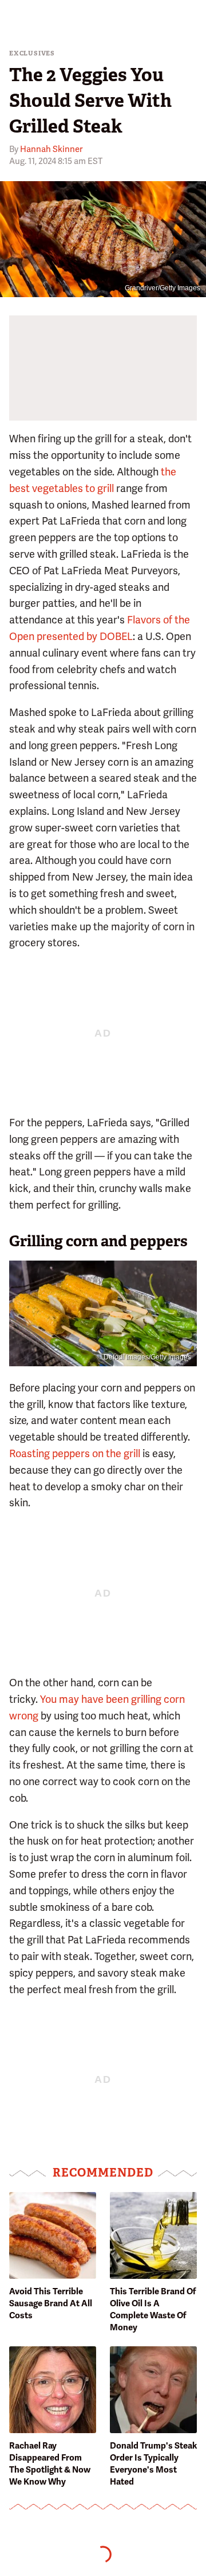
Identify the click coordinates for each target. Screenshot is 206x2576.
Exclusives (32, 53)
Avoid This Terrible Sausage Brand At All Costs (51, 2303)
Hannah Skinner (51, 149)
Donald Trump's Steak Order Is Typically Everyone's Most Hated (153, 2464)
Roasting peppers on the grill (75, 1453)
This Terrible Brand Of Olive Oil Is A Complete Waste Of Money (153, 2309)
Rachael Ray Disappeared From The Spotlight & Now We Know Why (50, 2464)
